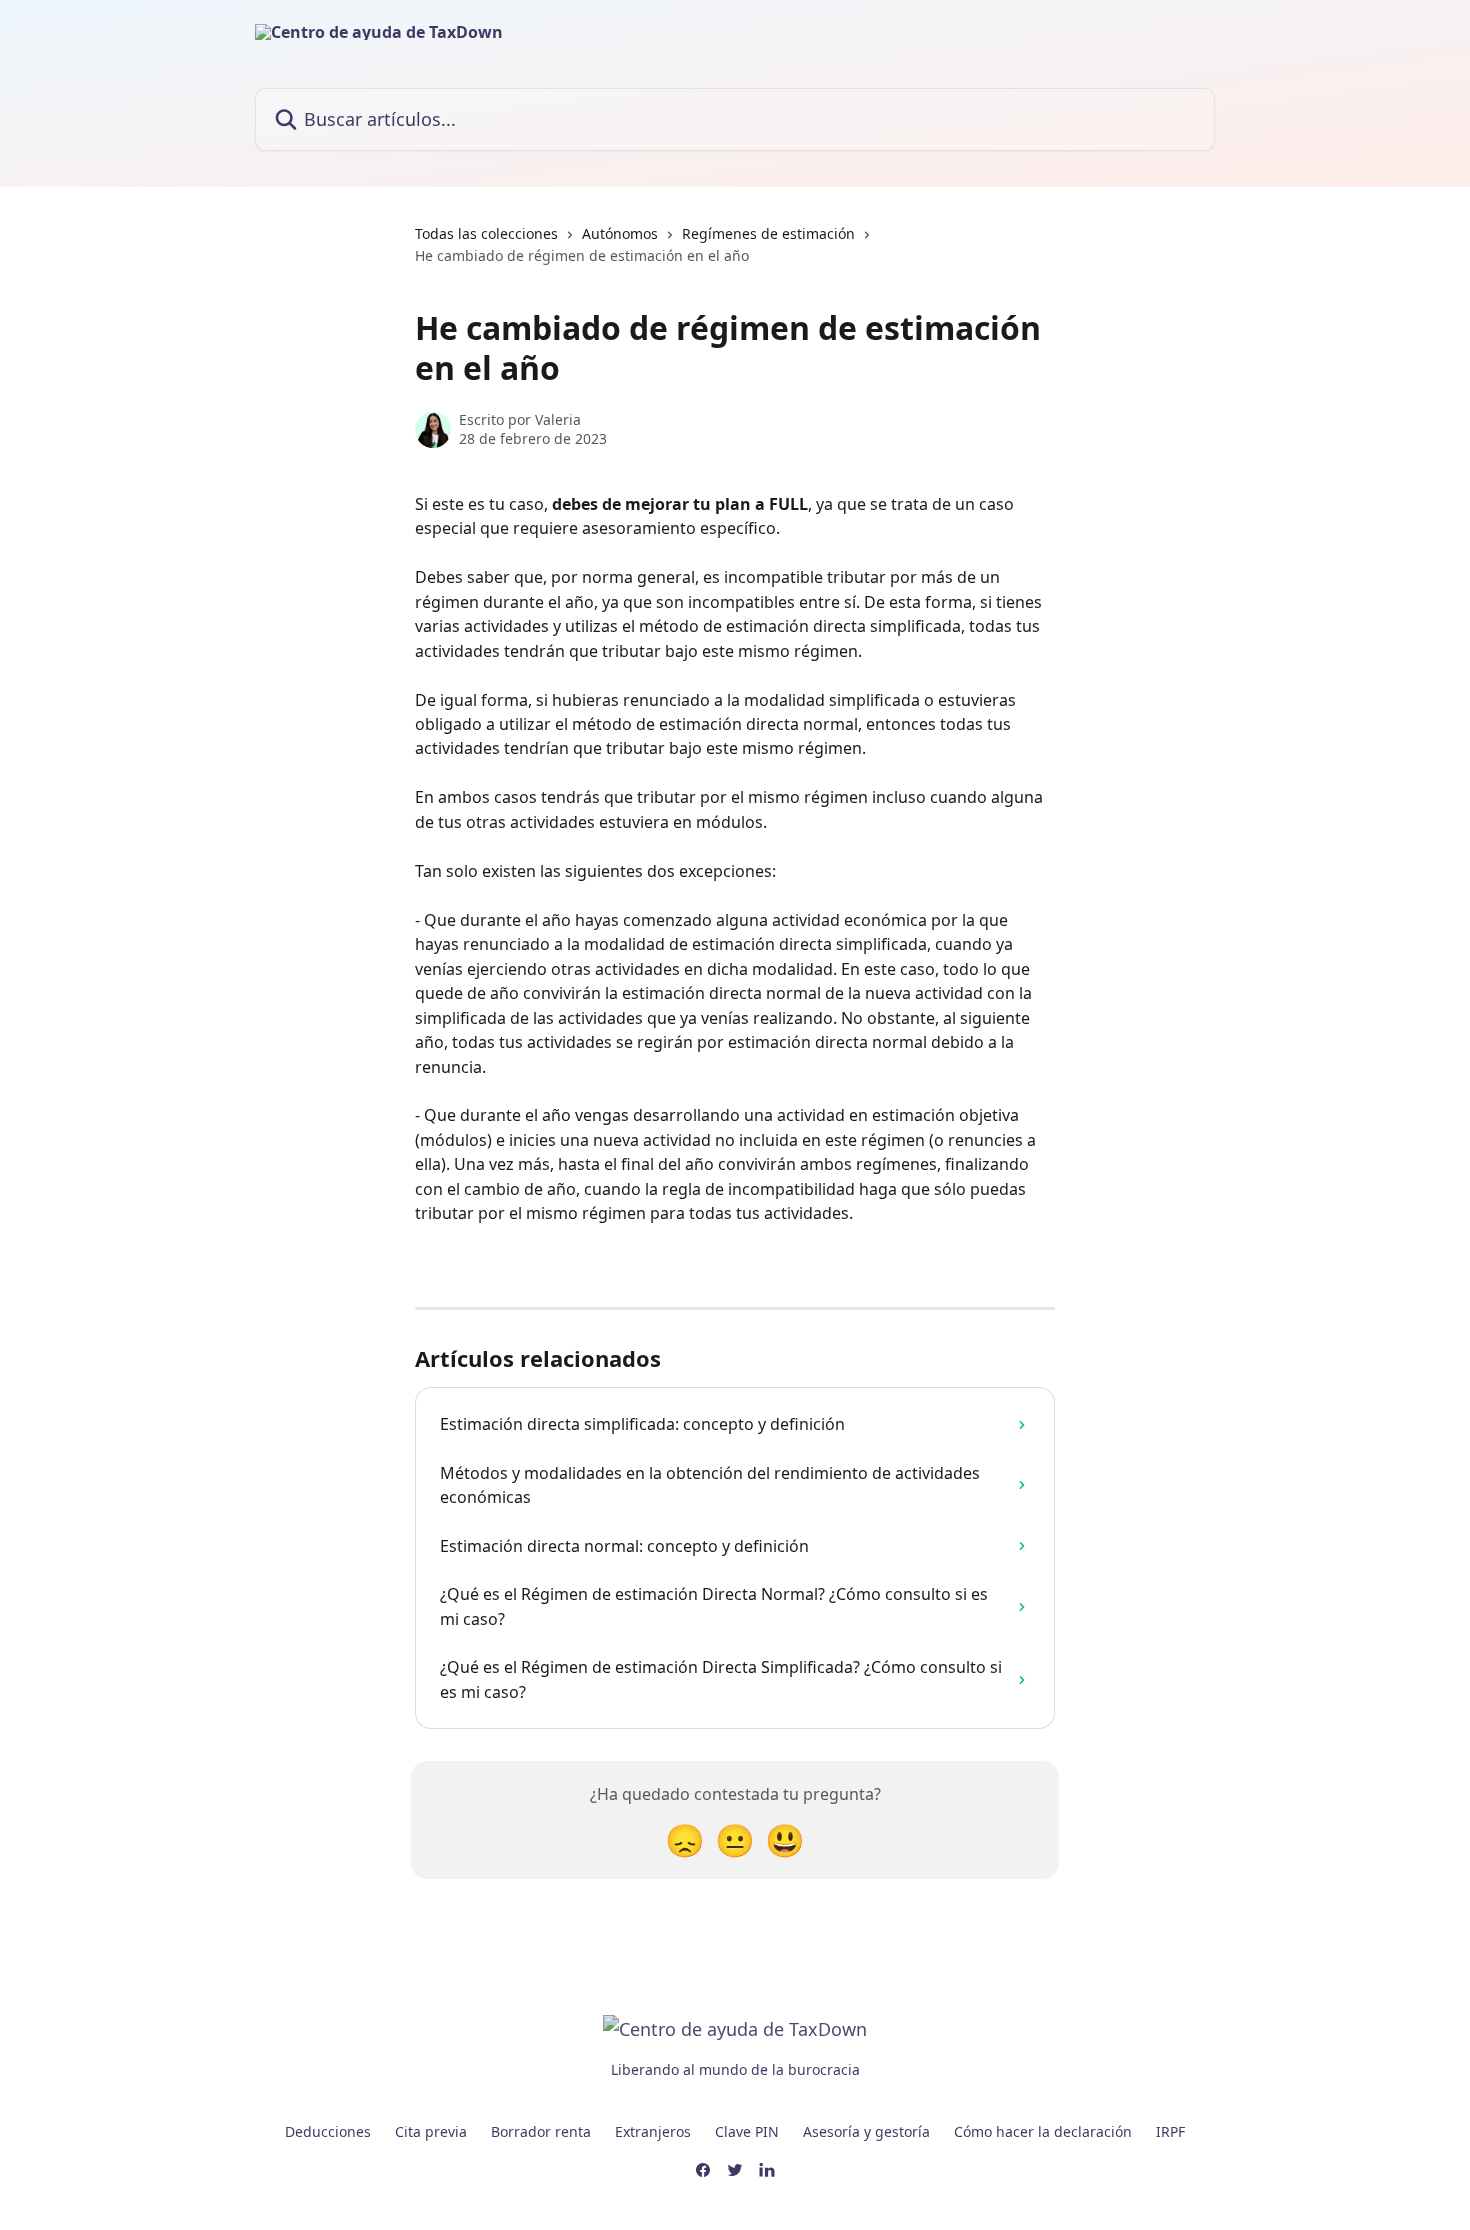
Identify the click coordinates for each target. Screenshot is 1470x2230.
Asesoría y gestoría (866, 2131)
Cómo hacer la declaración (1043, 2131)
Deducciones (328, 2131)
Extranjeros (653, 2131)
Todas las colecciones (486, 233)
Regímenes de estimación (768, 233)
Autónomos (620, 233)
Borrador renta (541, 2131)
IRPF (1170, 2131)
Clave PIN (747, 2131)
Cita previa (431, 2131)
